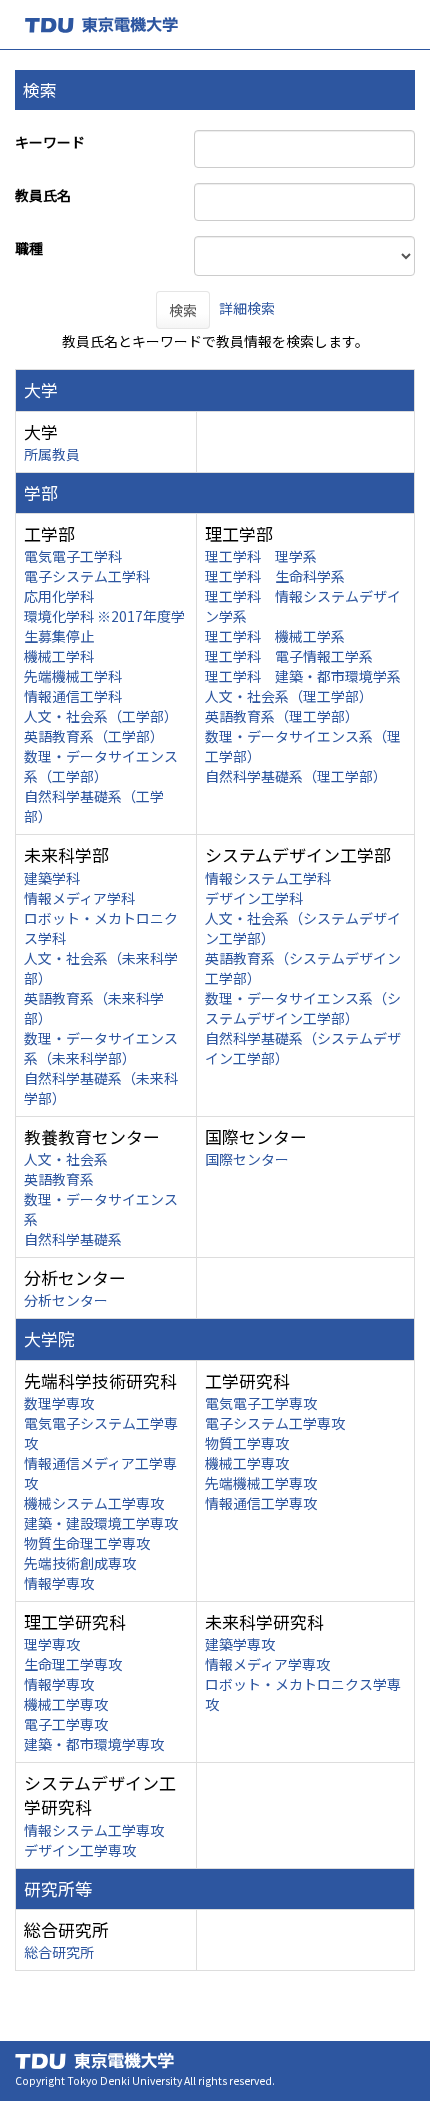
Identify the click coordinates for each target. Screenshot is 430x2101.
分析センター (66, 1300)
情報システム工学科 (268, 878)
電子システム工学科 (87, 576)
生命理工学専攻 (73, 1664)
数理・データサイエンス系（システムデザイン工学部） (303, 1008)
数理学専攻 (59, 1403)
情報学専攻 (59, 1583)
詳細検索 (247, 308)
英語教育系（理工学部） (282, 716)
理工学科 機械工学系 (275, 636)
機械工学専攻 (247, 1463)
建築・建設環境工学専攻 (101, 1523)
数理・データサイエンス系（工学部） (101, 766)
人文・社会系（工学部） (101, 716)
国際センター (247, 1159)
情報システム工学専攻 (94, 1830)
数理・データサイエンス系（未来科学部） (101, 1048)
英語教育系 (59, 1179)
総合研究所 (59, 1952)
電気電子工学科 (73, 556)
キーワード (50, 142)
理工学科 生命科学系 (275, 576)
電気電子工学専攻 (261, 1403)
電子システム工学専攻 (275, 1423)
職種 (29, 248)
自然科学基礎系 (73, 1239)
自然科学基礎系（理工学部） (296, 776)
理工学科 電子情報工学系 (289, 656)
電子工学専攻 (66, 1724)
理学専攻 (52, 1644)
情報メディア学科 (79, 898)
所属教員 (52, 454)
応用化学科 (59, 596)
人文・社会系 (66, 1159)
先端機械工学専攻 (261, 1483)
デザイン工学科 (254, 898)
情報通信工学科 (73, 696)
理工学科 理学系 (261, 556)
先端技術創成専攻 (80, 1563)
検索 (183, 310)
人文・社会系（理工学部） (289, 696)
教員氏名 (43, 195)
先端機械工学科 (73, 676)
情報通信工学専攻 (261, 1503)
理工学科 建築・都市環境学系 (303, 676)
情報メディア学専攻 (267, 1664)
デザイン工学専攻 (80, 1850)
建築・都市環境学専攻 (94, 1744)
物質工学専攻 (247, 1443)
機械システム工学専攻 (94, 1503)
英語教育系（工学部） (94, 736)
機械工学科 (59, 656)
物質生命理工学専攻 (87, 1543)
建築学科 (52, 878)
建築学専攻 (240, 1644)
